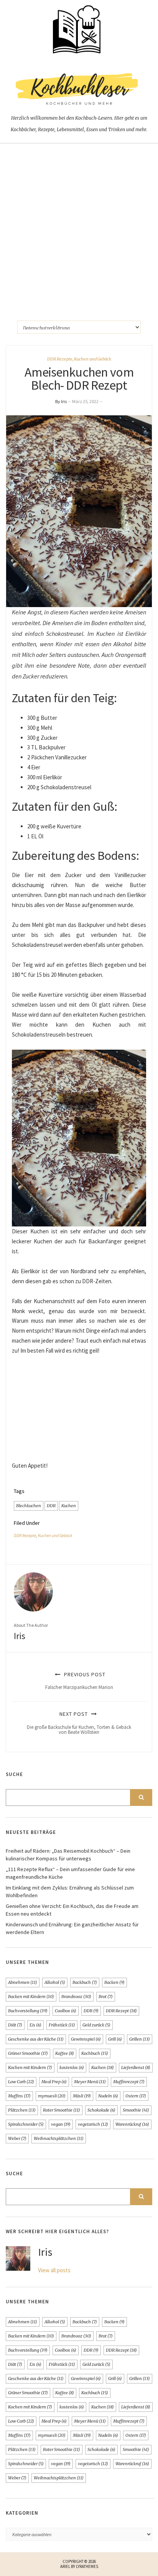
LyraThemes (87, 2566)
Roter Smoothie (62, 2110)
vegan (61, 2124)
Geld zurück (96, 2025)
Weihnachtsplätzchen (59, 2138)
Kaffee (65, 2053)
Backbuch (85, 1982)
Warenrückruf (132, 2124)
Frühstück (62, 2025)
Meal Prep (54, 2082)
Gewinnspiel (86, 2039)
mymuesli (52, 2096)
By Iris (61, 401)
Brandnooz (76, 1997)
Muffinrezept (129, 2082)
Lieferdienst (136, 2067)
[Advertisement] (79, 226)
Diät (15, 2025)
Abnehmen (23, 1982)
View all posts (54, 2270)
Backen (114, 1982)
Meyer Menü (90, 2082)
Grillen (140, 2039)
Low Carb (21, 2082)
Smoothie (136, 2110)
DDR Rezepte (60, 359)
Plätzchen (22, 2110)
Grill (115, 2039)
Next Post (79, 1723)
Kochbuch (95, 2053)
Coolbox (66, 2011)
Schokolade (101, 2110)
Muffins (19, 2096)
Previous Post (79, 1681)
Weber (17, 2138)
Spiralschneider (26, 2124)
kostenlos (72, 2067)
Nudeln (108, 2096)
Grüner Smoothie (28, 2053)
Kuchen (69, 1506)
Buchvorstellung (28, 2011)
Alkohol (55, 1982)
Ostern (136, 2096)
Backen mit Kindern (31, 1997)
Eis (35, 2025)
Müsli (82, 2096)
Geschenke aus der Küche (36, 2039)
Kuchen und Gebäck (93, 359)
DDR (51, 1506)
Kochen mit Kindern (30, 2067)
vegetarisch (93, 2124)
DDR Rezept (121, 2011)
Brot (106, 1997)
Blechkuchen (29, 1506)
